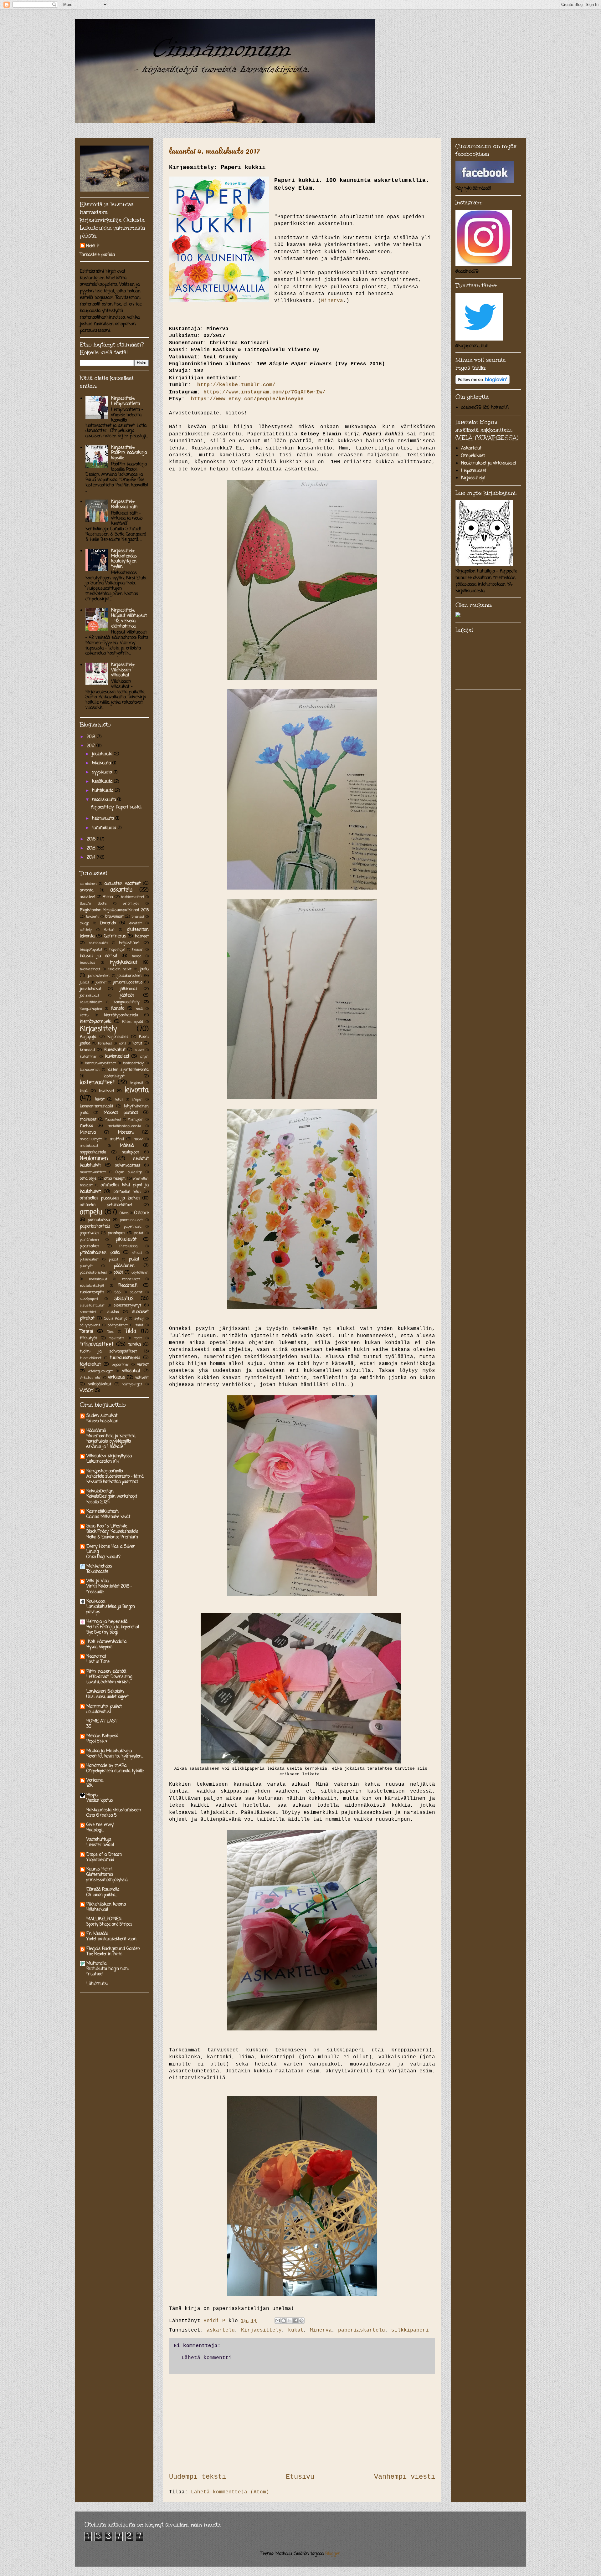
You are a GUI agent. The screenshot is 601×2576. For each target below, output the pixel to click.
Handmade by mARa (106, 1766)
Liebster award (100, 1845)
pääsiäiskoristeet (93, 1273)
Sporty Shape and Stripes (109, 1924)
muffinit (117, 1139)
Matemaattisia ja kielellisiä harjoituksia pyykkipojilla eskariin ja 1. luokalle (111, 1442)
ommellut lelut (127, 1192)
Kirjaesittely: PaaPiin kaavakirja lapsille (129, 453)
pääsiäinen (124, 1266)
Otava (124, 1213)
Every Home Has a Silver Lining (111, 1549)
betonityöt (131, 903)
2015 (92, 848)
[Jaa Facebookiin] (295, 2321)
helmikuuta (104, 819)
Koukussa (96, 1601)
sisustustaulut (92, 1305)
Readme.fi (128, 1286)
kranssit (87, 1050)
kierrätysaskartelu (121, 1015)
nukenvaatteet (128, 1165)
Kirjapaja (88, 1037)
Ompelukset (473, 456)
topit (138, 1338)
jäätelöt (127, 996)
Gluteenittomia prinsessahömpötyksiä (107, 1877)
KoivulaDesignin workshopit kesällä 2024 (112, 1499)
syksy (139, 1319)
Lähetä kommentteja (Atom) (230, 2492)
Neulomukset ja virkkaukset (489, 463)
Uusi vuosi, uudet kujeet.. (108, 1697)
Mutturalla (96, 1964)
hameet (142, 936)
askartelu (221, 2330)
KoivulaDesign (100, 1491)
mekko (86, 1126)
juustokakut (91, 989)
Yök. (90, 1786)
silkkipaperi (410, 2330)
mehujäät (136, 1119)
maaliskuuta (105, 800)
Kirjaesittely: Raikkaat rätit (124, 505)
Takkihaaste (97, 1572)
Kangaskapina (91, 1009)
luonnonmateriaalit (97, 1106)
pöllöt (118, 1273)
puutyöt (86, 1266)
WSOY (87, 1391)
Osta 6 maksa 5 (102, 1815)
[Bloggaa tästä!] (284, 2321)
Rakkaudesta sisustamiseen (114, 1810)
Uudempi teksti (198, 2477)
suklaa (113, 1312)
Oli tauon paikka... (102, 1895)
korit (122, 1043)
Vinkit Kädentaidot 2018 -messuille (109, 1589)
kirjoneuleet (118, 1037)
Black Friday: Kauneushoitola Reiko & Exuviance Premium (112, 1534)
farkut (109, 930)
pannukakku (99, 1220)
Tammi (86, 1332)
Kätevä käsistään (102, 1421)
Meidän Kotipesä (102, 1736)
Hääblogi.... (95, 1830)
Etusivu (300, 2477)
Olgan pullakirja (129, 1172)
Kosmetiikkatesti (103, 1512)
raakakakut (98, 1279)
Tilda (131, 1331)
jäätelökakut (90, 996)
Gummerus (115, 936)
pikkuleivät (126, 1240)
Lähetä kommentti (207, 2358)
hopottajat (117, 949)
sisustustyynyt (127, 1305)
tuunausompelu (125, 1358)
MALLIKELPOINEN (104, 1919)
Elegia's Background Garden (113, 1949)
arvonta (87, 890)
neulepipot (130, 1152)
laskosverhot (90, 1070)
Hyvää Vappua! (99, 1647)
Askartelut (471, 448)
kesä (139, 1009)
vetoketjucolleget (100, 1371)
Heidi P (93, 246)
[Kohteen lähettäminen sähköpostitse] (278, 2321)
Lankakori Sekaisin (105, 1692)
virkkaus (116, 1378)
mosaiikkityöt (91, 1139)
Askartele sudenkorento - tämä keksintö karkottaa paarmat (115, 1479)
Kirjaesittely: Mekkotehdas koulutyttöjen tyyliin (124, 559)
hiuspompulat (91, 949)
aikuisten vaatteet (123, 884)
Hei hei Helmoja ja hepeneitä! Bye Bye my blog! (113, 1630)
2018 (92, 737)
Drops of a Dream (104, 1855)
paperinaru (133, 1226)
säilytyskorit (90, 1325)
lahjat (144, 1057)
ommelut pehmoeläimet (106, 1205)
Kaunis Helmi (99, 1869)
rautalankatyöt (92, 1286)
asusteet (88, 897)
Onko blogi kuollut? (103, 1557)
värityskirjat (132, 1384)
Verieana (95, 1781)
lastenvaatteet (97, 1083)
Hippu (92, 1795)
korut (137, 1043)
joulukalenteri (99, 976)
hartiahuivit (98, 943)
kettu (84, 1015)
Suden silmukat (102, 1416)
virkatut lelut (91, 1378)
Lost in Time (98, 1662)
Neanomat (96, 1657)
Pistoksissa (128, 1246)
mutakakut (89, 1146)
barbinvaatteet (133, 897)
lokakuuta (102, 763)
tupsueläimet (91, 1358)
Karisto (118, 1009)
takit (139, 1325)
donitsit (136, 923)
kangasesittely (127, 1002)
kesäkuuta (103, 782)
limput (137, 1099)
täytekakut (90, 1365)
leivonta (137, 1090)
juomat (101, 982)
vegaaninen (121, 1365)
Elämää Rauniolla (103, 1890)
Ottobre (141, 1213)
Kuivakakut (115, 1050)
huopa (137, 956)
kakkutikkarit (91, 1002)
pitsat (137, 1253)
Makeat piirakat (121, 1113)
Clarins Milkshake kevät (108, 1517)
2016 (92, 839)
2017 (92, 746)
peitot (139, 1233)
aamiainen (88, 884)
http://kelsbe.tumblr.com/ (235, 385)
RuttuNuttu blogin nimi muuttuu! (108, 1971)
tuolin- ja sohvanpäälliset (108, 1351)
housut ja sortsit (99, 956)
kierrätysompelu (96, 1022)
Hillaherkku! (97, 1910)
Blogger (333, 2554)
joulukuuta (103, 754)
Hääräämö (96, 1431)
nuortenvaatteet (93, 1172)
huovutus (87, 963)
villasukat (131, 1371)
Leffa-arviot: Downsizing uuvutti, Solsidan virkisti (109, 1679)
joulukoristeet (130, 976)
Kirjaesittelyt (473, 478)
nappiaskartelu (93, 1152)
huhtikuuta (103, 791)
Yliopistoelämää (100, 1860)
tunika (135, 1345)
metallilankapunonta (124, 1126)
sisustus (124, 1298)
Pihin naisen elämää (106, 1672)
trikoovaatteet (97, 1344)
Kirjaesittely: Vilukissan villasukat (123, 670)
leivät (100, 1099)
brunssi (138, 917)
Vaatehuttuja (99, 1840)
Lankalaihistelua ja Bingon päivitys (111, 1609)
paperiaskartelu (362, 2330)
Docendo (108, 923)
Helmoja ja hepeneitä (107, 1622)
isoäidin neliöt (120, 969)
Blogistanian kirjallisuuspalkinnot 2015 (114, 910)
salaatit (136, 1292)
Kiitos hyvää (133, 1022)
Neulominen (94, 1159)
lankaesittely (133, 1063)
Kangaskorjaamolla (105, 1471)
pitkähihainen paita (100, 1253)
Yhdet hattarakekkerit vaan (111, 1939)
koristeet (105, 1043)
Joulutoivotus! (99, 1712)
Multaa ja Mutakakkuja (109, 1751)
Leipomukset (474, 471)
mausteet (113, 1119)
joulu (144, 969)
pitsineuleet (89, 1259)
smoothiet (88, 1312)
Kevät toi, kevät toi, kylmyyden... (115, 1756)
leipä (84, 1091)
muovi (139, 1139)
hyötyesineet (90, 969)
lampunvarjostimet (100, 1063)
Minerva (332, 301)
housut (138, 949)
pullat (134, 1259)
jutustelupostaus (128, 982)
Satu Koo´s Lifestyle (107, 1526)
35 (89, 1727)
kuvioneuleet (117, 1057)
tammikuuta (105, 828)
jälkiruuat (128, 989)
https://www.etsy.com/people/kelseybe (247, 399)
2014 (92, 857)
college (85, 923)
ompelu (91, 1212)
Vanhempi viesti (405, 2477)
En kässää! (97, 1934)
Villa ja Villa (98, 1581)
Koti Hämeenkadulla (106, 1642)
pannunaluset (131, 1220)
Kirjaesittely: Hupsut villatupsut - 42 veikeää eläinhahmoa (129, 618)
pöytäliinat (140, 1273)
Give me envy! (100, 1825)
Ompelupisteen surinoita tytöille (115, 1771)
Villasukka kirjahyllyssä (109, 1456)
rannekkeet (131, 1279)
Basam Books (93, 903)
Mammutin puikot (104, 1707)
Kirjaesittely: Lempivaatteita (126, 401)
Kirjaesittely (261, 2330)
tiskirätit (117, 1338)
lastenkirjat (114, 1076)
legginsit (137, 1083)
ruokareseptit (92, 1292)
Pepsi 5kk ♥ (97, 1741)
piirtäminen (89, 1240)
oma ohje (88, 1179)
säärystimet (118, 1325)
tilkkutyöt (88, 1338)
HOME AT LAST (102, 1721)
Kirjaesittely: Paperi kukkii (116, 807)
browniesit (114, 917)
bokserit (92, 917)
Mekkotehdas (99, 1566)
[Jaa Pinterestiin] (301, 2321)
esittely (86, 930)
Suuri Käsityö (116, 1319)
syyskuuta (103, 772)
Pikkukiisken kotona (106, 1904)
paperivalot (89, 1233)
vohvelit (142, 1378)
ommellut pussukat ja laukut (110, 1198)
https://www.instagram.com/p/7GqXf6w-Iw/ (265, 392)
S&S (118, 1292)
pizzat (114, 1259)
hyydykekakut (123, 963)
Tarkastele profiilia (97, 255)
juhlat (85, 982)
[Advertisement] (302, 2423)
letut (119, 1099)
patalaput (117, 1233)
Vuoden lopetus (100, 1800)
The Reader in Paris (104, 1954)
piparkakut (89, 1246)
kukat (296, 2330)
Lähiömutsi (97, 1984)
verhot (143, 1365)
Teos (110, 1332)
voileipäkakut (100, 1384)
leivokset (107, 1091)
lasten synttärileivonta (128, 1070)
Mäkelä (127, 1146)
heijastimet (129, 943)
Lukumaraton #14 (103, 1461)
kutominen (89, 1057)
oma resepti (115, 1179)
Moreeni (126, 1133)
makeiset (88, 1119)
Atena (108, 897)
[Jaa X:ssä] (290, 2321)
